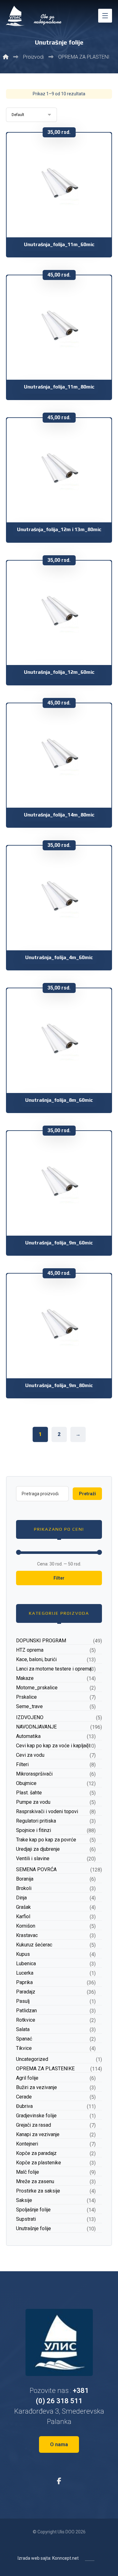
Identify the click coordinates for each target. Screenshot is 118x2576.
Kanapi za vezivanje (38, 2134)
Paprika (24, 1982)
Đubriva (24, 2106)
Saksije (24, 2200)
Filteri (22, 1764)
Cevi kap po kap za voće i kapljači (53, 1746)
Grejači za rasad (34, 2125)
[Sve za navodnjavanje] (34, 16)
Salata (23, 2029)
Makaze (25, 1678)
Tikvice (24, 2048)
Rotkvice (26, 2020)
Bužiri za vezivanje (37, 2087)
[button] (105, 16)
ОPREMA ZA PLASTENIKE (45, 2069)
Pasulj (23, 2001)
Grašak (23, 1907)
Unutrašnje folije (34, 2228)
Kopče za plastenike (39, 2163)
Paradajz (26, 1992)
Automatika (28, 1736)
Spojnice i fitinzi (34, 1830)
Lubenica (26, 1964)
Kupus (23, 1954)
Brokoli (24, 1888)
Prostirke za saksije (38, 2191)
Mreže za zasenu (35, 2181)
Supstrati (26, 2219)
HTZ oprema (30, 1650)
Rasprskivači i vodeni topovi (47, 1811)
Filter (59, 1578)
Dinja (21, 1898)
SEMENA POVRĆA (36, 1869)
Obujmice (26, 1783)
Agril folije (27, 2078)
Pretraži (87, 1494)
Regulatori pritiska (36, 1821)
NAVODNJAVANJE (36, 1727)
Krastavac (27, 1935)
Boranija (25, 1879)
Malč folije (28, 2172)
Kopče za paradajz (36, 2153)
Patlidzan (26, 2011)
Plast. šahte (29, 1793)
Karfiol (23, 1916)
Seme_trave (29, 1706)
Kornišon (26, 1926)
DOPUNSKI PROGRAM (41, 1641)
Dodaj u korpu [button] (63, 212)
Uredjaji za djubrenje (38, 1849)
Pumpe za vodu (33, 1802)
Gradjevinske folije (36, 2116)
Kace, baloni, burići (36, 1659)
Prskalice (26, 1697)
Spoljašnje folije (33, 2210)
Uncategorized (32, 2059)
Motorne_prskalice (37, 1688)
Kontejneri (27, 2144)
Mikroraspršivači (34, 1774)
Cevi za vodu (30, 1755)
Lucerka (25, 1973)
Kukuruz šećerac (34, 1945)
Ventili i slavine (33, 1858)
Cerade (24, 2097)
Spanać (24, 2039)
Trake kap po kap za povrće (46, 1840)
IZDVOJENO (30, 1717)
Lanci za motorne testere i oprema (54, 1669)
